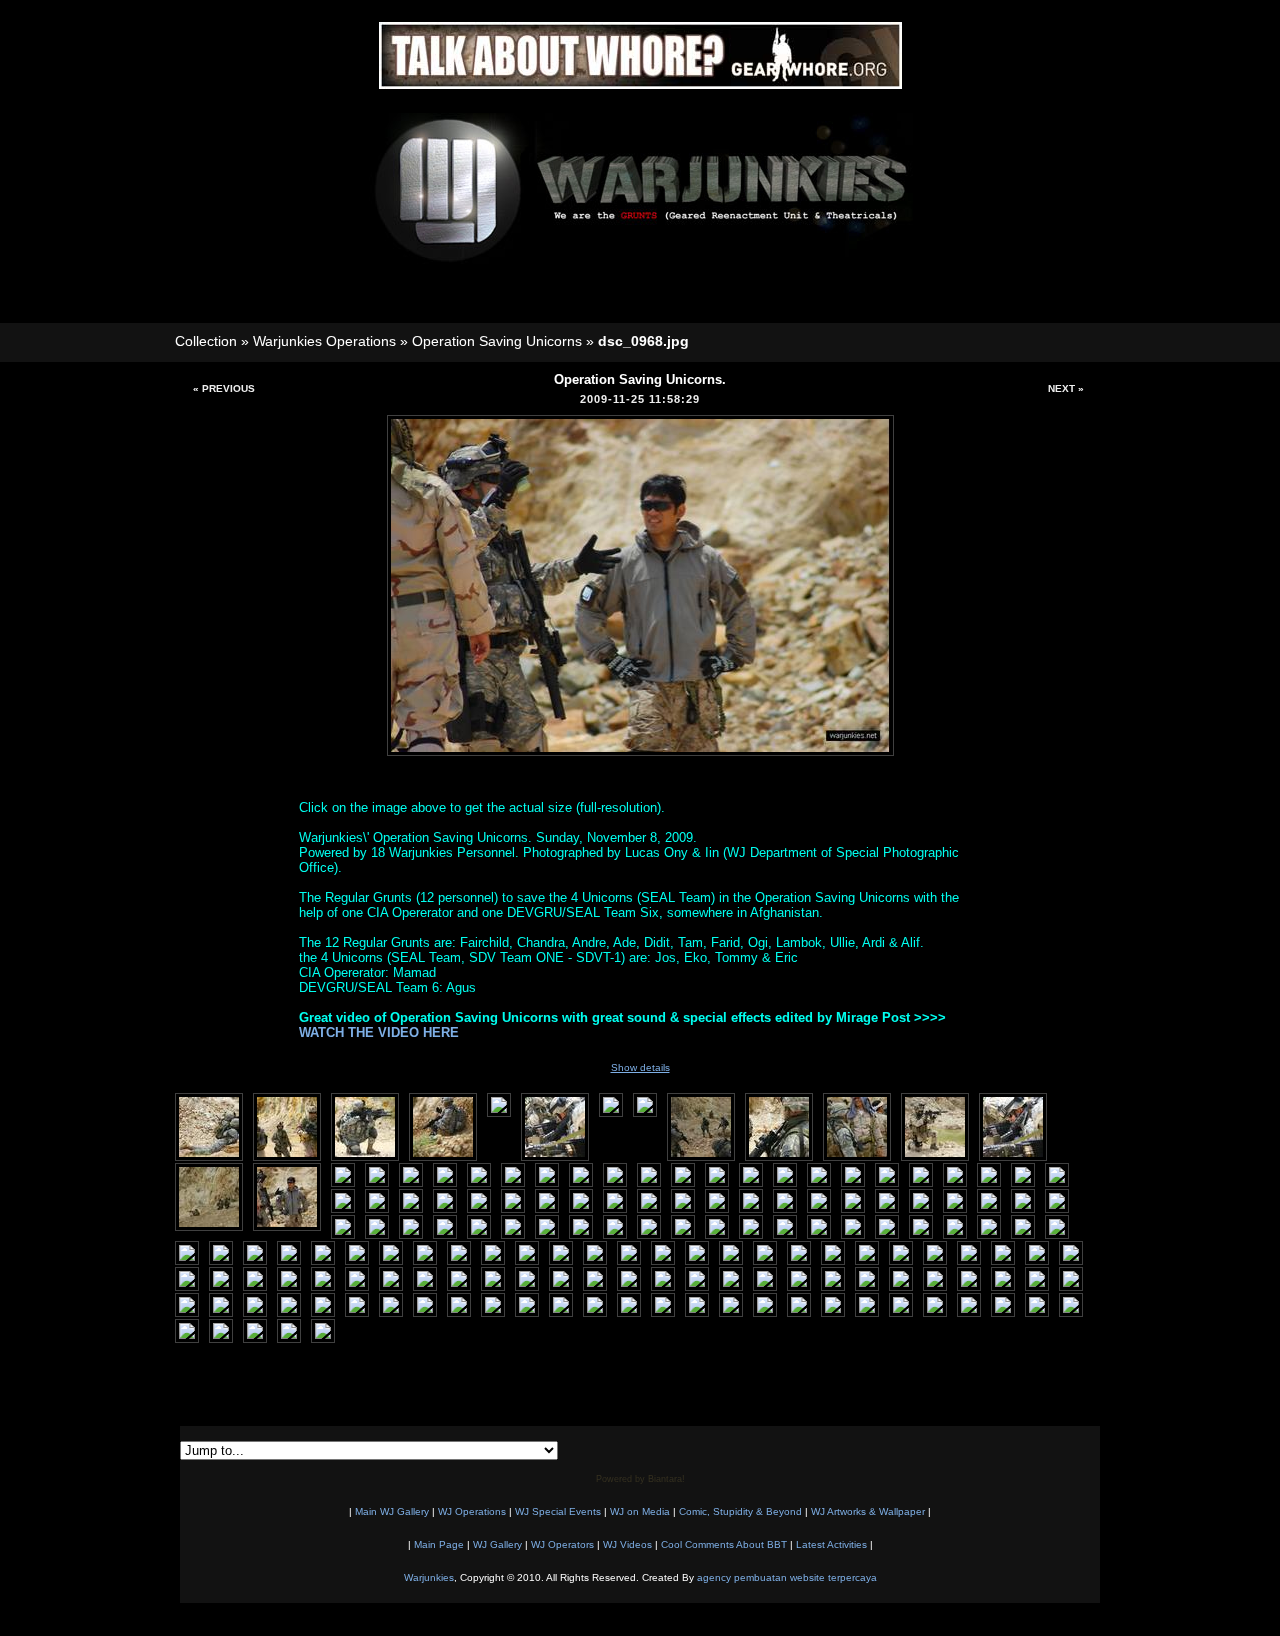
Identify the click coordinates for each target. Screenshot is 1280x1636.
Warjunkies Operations (324, 341)
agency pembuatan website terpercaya (787, 1577)
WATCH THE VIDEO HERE (379, 1032)
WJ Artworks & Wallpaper (868, 1511)
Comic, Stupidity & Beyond (740, 1511)
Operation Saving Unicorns (497, 341)
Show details (640, 1067)
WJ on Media (640, 1511)
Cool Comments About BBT (724, 1544)
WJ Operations (472, 1511)
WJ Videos (627, 1544)
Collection (206, 341)
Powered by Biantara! (640, 1479)
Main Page (439, 1544)
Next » (1066, 388)
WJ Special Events (558, 1511)
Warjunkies (429, 1577)
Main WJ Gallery (392, 1511)
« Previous (224, 388)
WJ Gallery (497, 1544)
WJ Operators (562, 1544)
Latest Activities (831, 1544)
